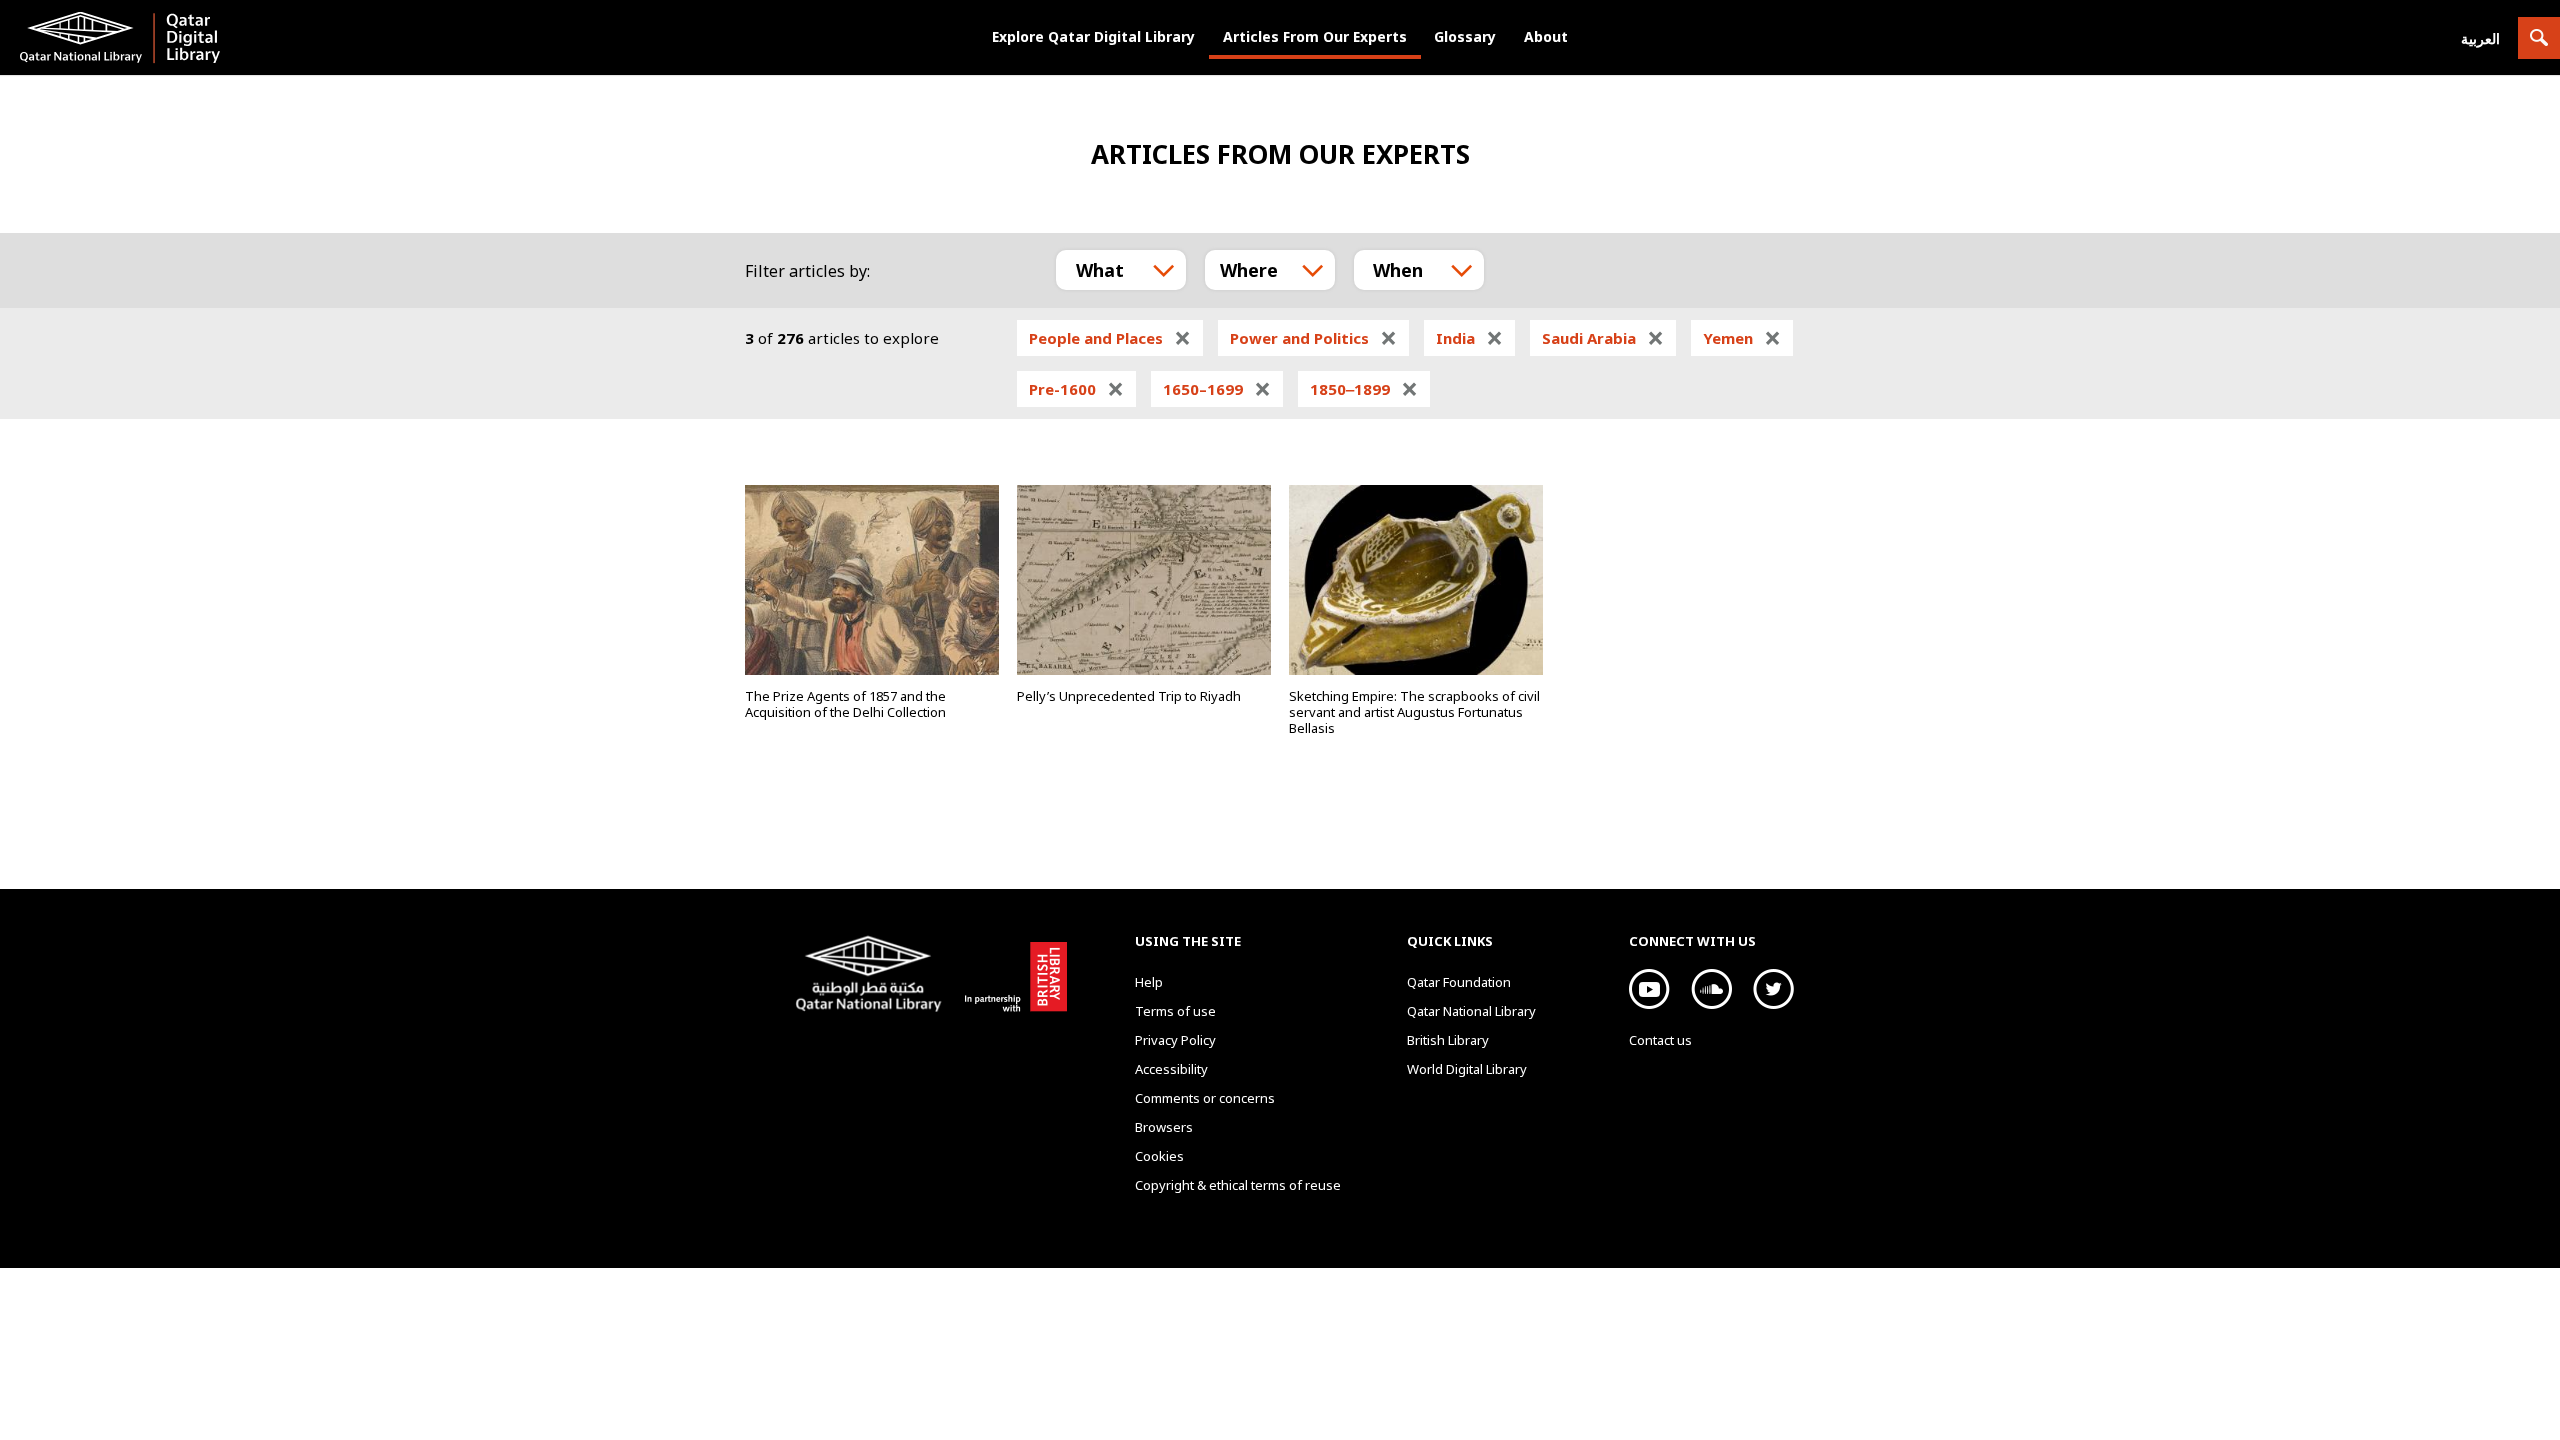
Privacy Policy (1175, 1040)
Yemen (1742, 338)
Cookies (1159, 1156)
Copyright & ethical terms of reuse (1238, 1185)
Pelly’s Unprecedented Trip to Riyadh (1129, 696)
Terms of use (1175, 1011)
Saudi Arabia (1603, 338)
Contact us (1660, 1040)
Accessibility (1171, 1069)
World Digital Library (1467, 1069)
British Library (1012, 973)
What (1100, 270)
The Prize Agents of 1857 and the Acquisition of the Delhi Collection (845, 704)
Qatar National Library (872, 976)
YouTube (1649, 989)
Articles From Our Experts (1315, 36)
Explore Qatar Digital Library (1093, 36)
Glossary (1465, 36)
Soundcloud (1711, 989)
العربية (2480, 38)
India (1469, 338)
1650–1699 (1217, 389)
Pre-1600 (1076, 389)
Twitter (1773, 989)
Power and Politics (1313, 338)
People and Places (1110, 338)
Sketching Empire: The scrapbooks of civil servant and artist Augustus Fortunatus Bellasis (1414, 712)
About (1546, 36)
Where (1249, 270)
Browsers (1164, 1127)
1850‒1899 (1364, 389)
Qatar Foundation (1459, 982)
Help (1149, 982)
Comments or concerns (1205, 1098)
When (1398, 270)
